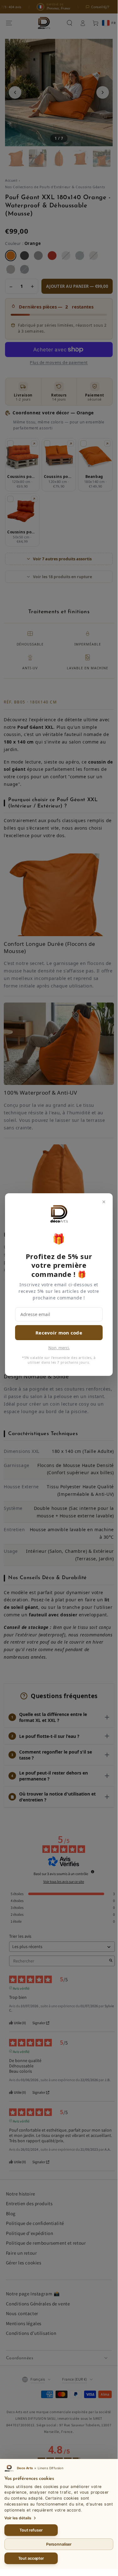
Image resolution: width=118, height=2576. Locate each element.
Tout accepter (31, 2558)
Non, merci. (59, 1348)
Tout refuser (31, 2530)
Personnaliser (59, 2544)
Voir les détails (18, 2518)
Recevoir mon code (59, 1333)
